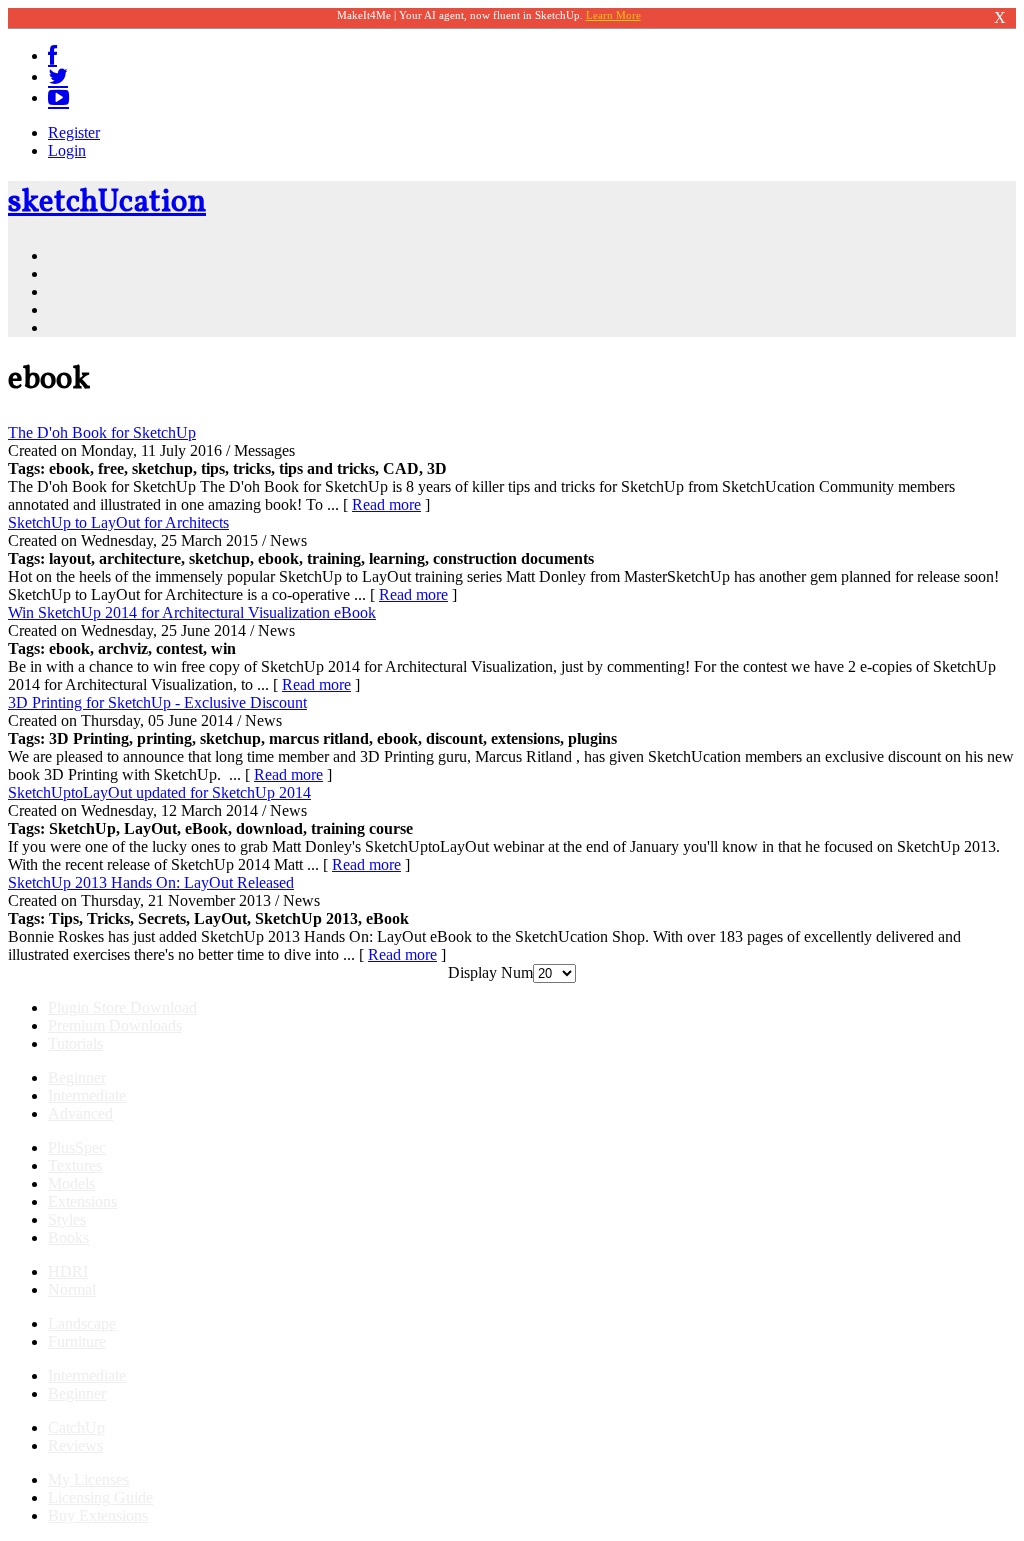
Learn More (613, 15)
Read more (386, 504)
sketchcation (107, 203)
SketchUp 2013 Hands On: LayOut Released (151, 882)
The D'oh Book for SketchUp (102, 432)
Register (74, 132)
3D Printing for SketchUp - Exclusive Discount (157, 702)
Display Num (490, 972)
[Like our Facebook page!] (52, 55)
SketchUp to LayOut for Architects (118, 522)
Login (67, 150)
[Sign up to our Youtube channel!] (58, 97)
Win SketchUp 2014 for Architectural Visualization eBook (192, 612)
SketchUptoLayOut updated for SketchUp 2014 (159, 792)
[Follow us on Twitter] (58, 76)
